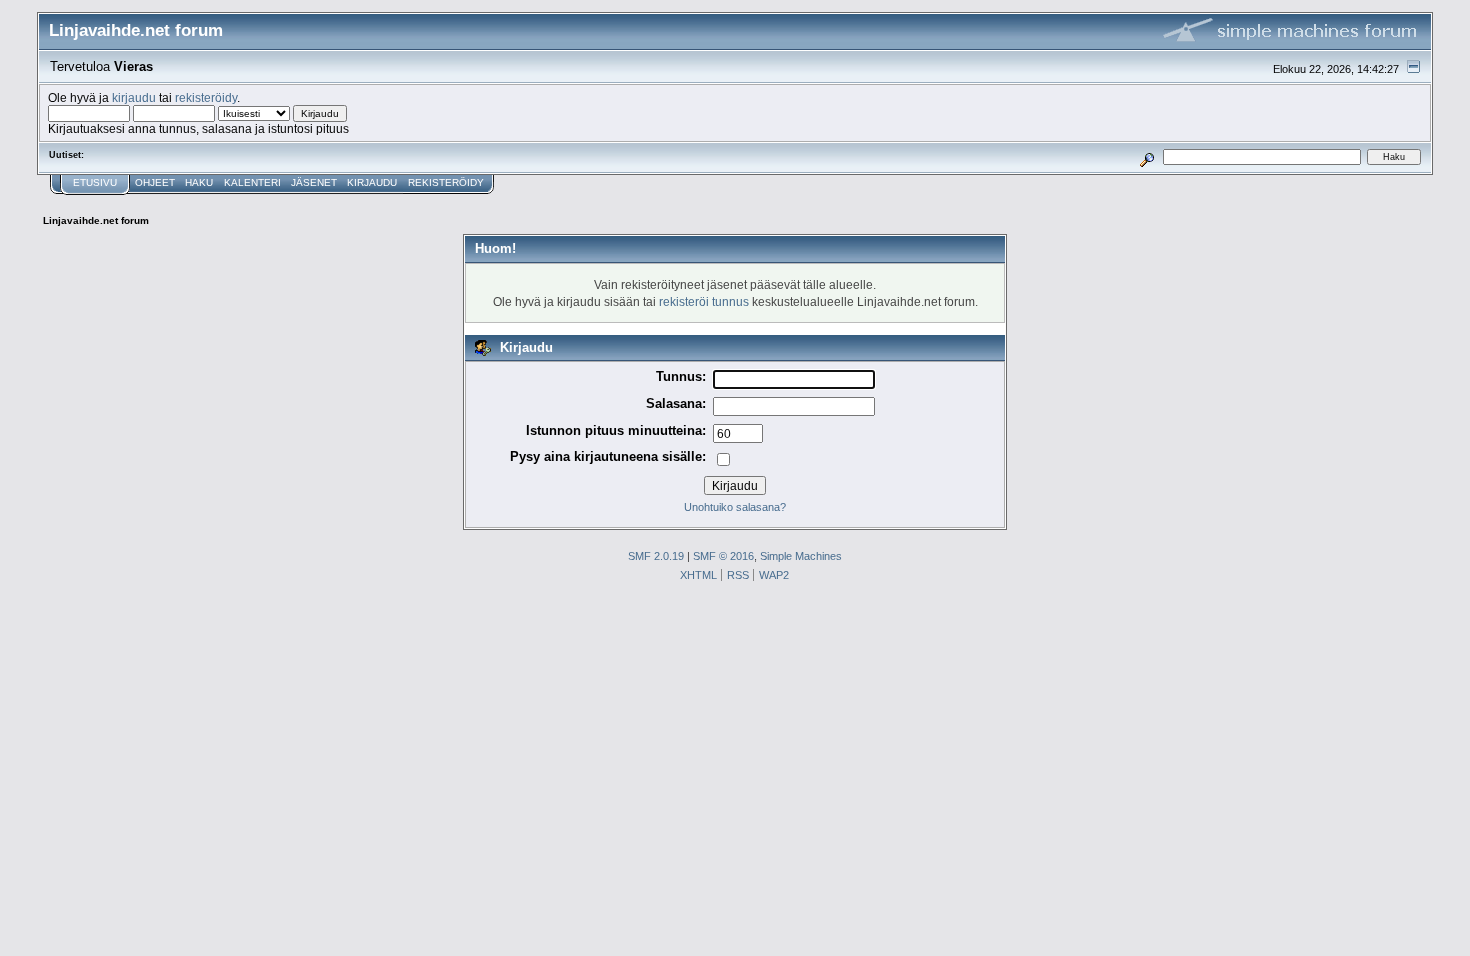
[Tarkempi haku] (1147, 156)
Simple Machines (801, 556)
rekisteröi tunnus (704, 301)
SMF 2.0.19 (656, 556)
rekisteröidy (206, 97)
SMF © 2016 (723, 556)
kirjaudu (134, 97)
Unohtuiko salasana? (735, 507)
